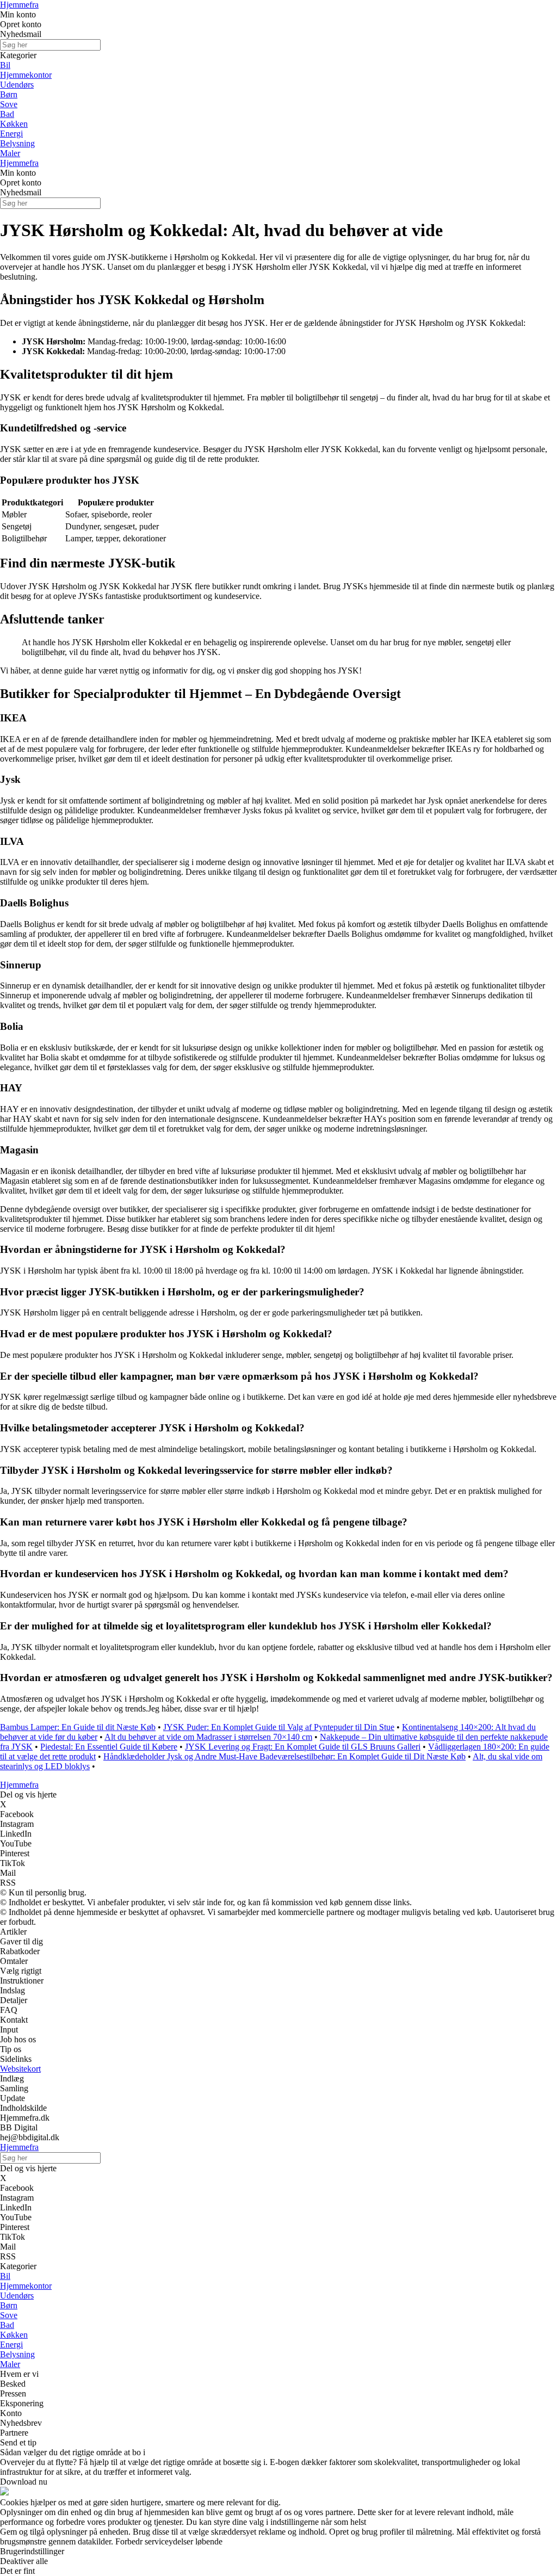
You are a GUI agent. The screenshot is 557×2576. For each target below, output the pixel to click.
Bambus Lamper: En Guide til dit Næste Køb (78, 1727)
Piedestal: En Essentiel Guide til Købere (109, 1747)
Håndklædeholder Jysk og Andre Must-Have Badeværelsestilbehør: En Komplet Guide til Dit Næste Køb (284, 1756)
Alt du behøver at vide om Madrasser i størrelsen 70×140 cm (208, 1737)
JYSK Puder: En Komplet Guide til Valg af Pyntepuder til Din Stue (279, 1727)
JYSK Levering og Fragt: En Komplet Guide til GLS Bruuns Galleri (303, 1747)
